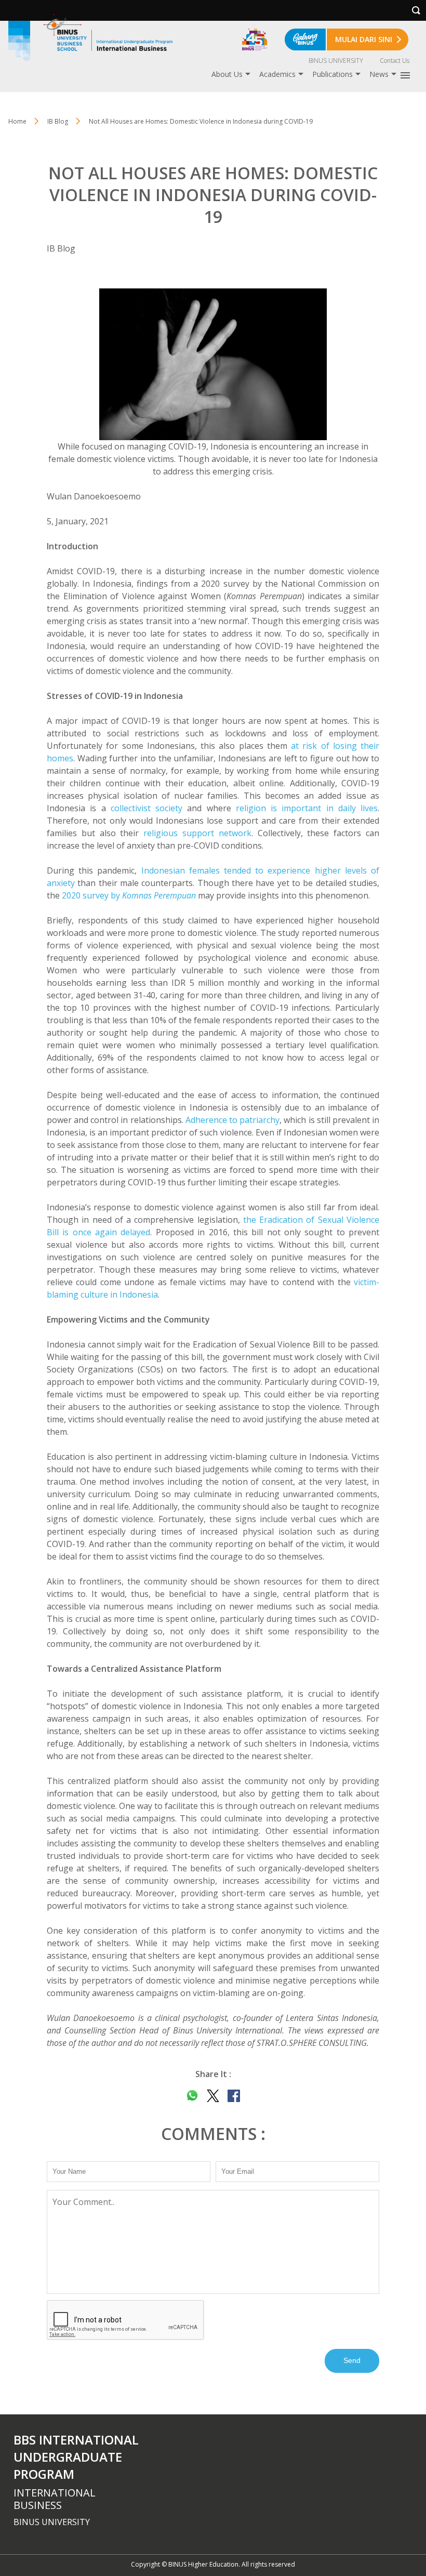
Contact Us (395, 61)
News (379, 74)
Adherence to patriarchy (232, 1120)
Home (17, 121)
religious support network (197, 833)
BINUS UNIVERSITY (336, 61)
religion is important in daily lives (307, 808)
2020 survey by (129, 895)
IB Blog (61, 248)
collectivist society (147, 808)
